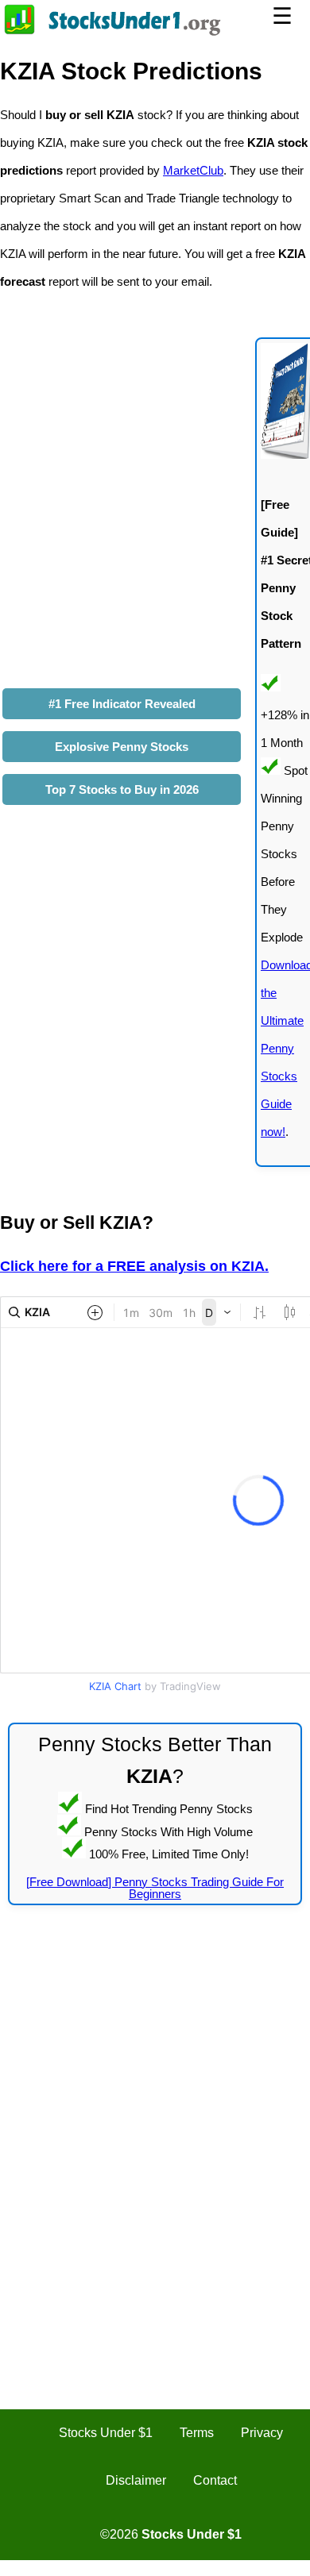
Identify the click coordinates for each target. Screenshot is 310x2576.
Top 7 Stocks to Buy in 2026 (122, 789)
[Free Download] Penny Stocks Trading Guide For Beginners (155, 1888)
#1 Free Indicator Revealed (122, 704)
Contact (215, 2480)
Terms (197, 2433)
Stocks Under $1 (106, 2433)
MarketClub (193, 170)
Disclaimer (136, 2480)
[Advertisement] (155, 2084)
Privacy (262, 2433)
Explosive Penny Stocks (122, 747)
